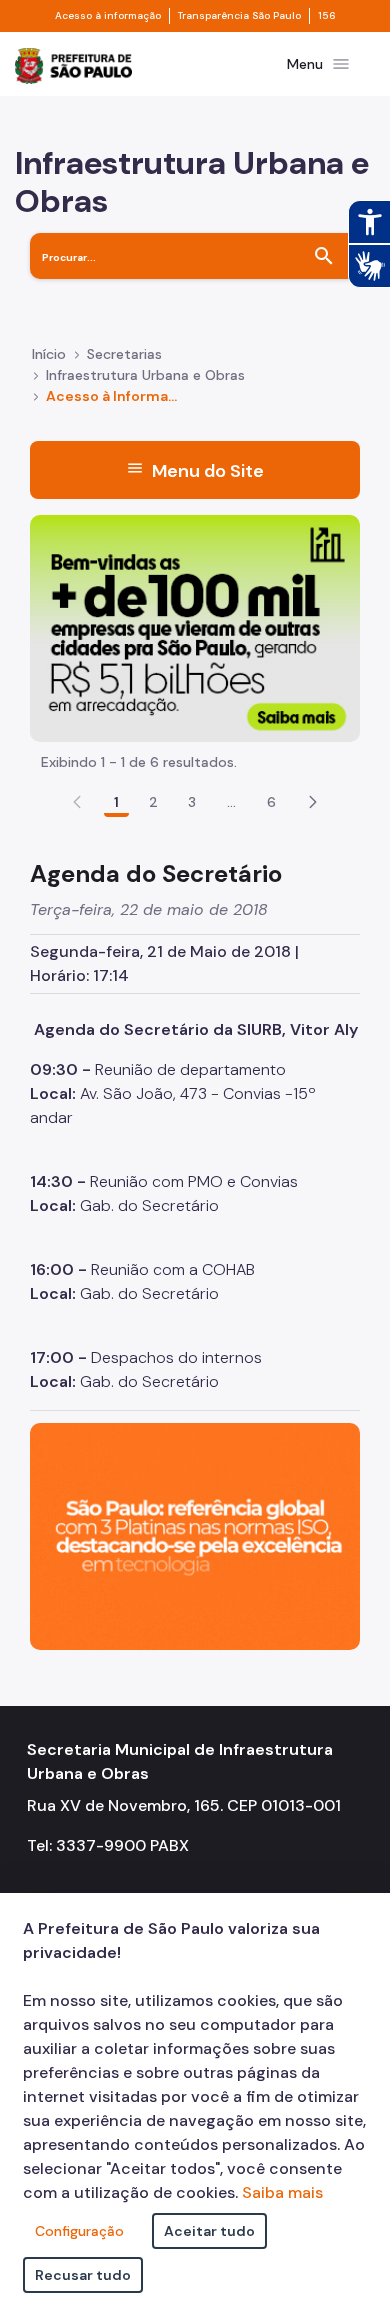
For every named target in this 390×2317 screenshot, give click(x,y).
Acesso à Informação (114, 396)
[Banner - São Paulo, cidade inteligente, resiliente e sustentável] (195, 1534)
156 (327, 16)
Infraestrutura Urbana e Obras (145, 375)
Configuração (79, 2231)
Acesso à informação (108, 16)
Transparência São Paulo (239, 16)
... (232, 802)
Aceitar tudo (209, 2231)
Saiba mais (282, 2192)
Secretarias (124, 354)
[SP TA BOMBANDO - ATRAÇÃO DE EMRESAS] (195, 626)
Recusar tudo (83, 2275)
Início (49, 354)
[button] (313, 802)
